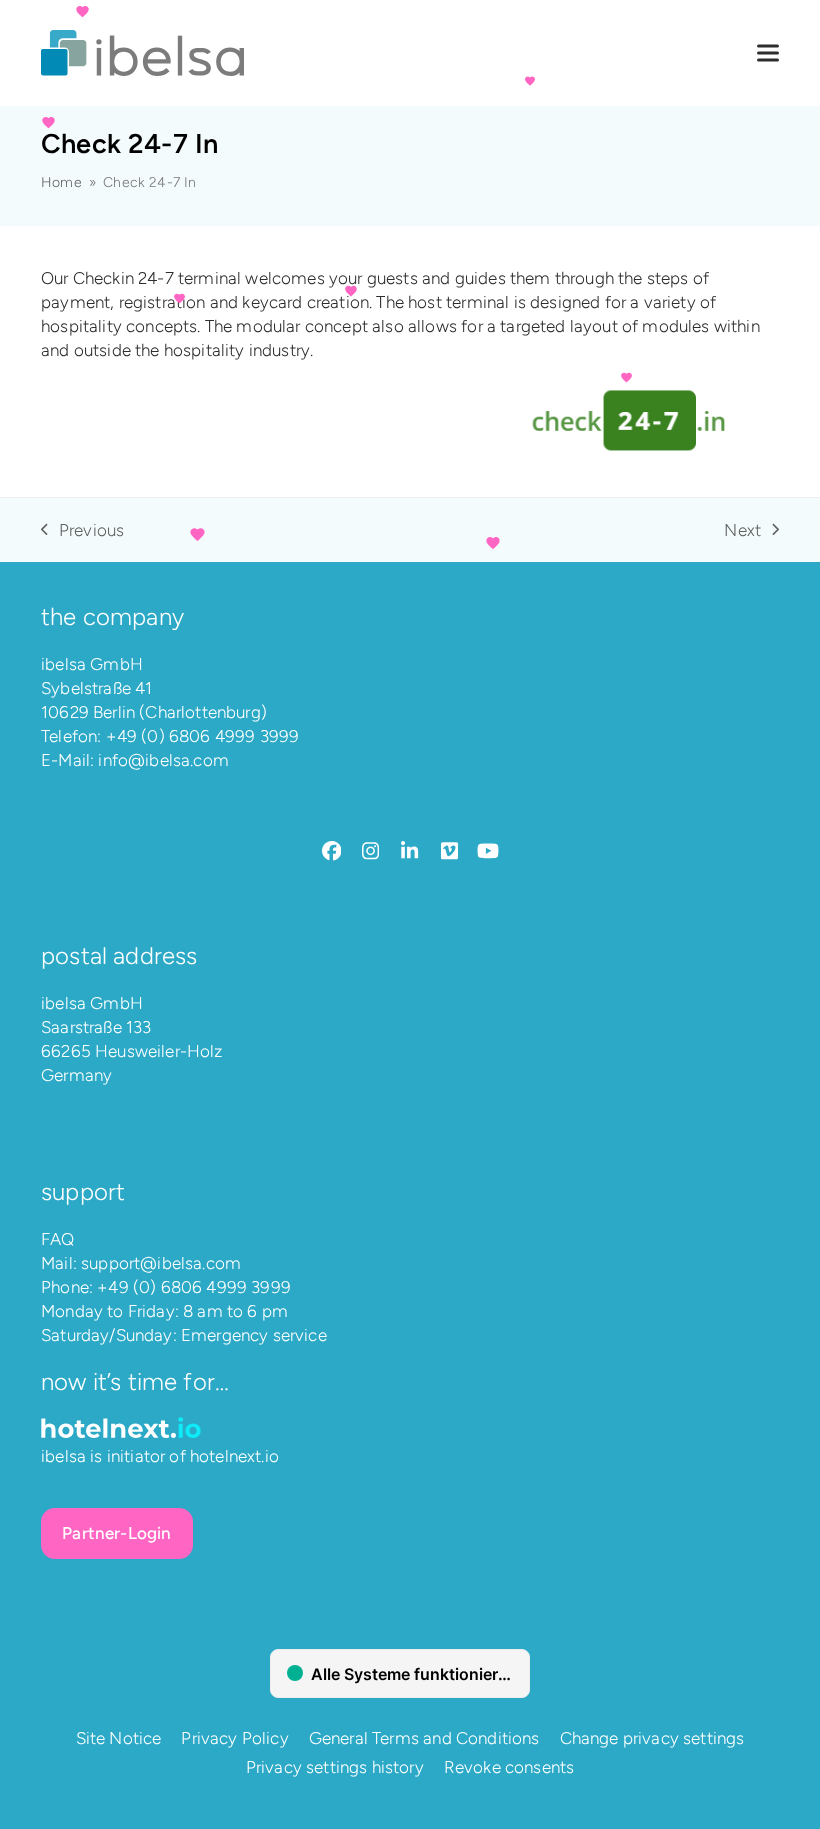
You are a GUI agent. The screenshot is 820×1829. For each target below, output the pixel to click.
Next (743, 531)
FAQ (58, 1239)
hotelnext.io (234, 1456)
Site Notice (119, 1738)
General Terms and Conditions (424, 1738)
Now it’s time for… (135, 1381)
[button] (768, 53)
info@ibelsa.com (163, 760)
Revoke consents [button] (509, 1767)
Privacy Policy (234, 1738)
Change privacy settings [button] (652, 1738)
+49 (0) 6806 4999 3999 (203, 736)
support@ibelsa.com (161, 1263)
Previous (82, 531)
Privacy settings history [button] (335, 1767)
